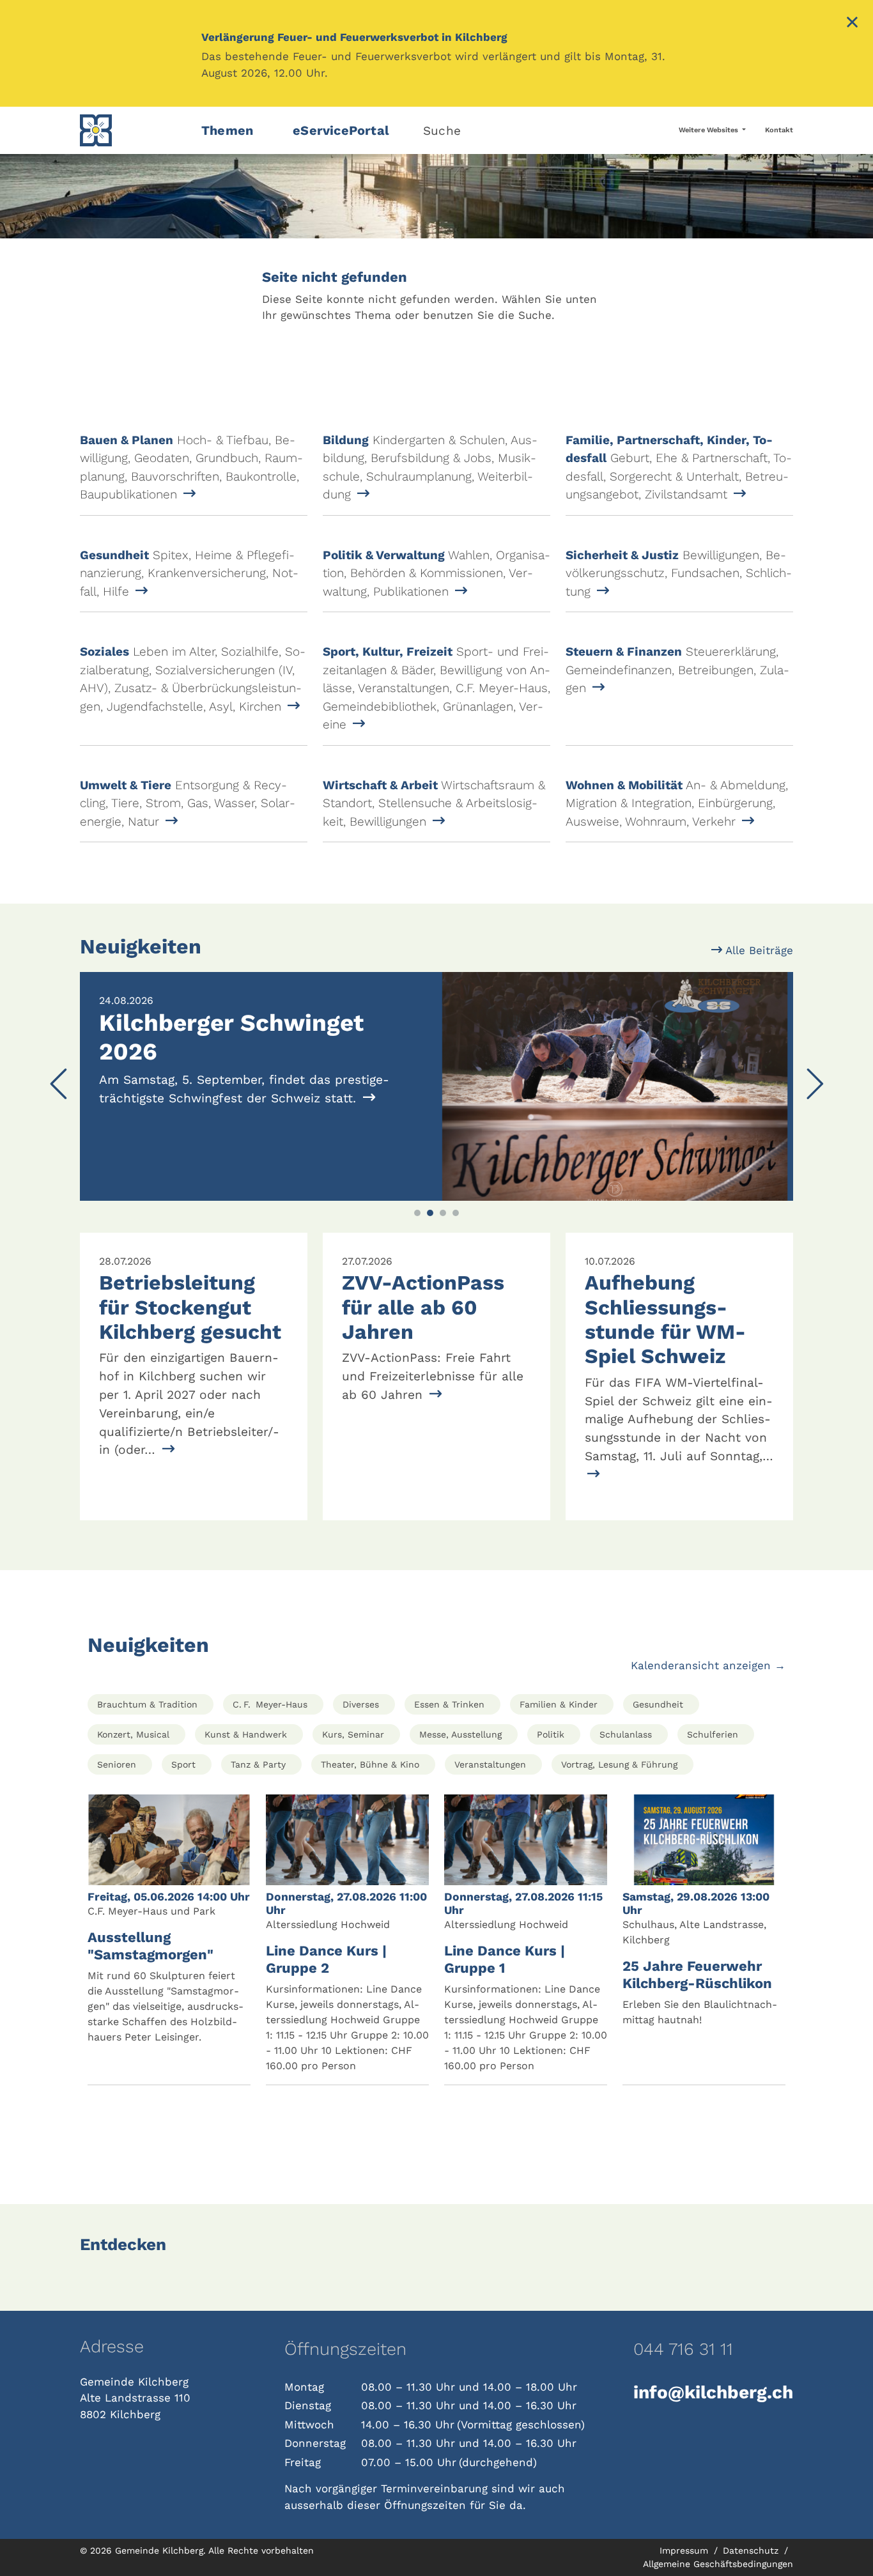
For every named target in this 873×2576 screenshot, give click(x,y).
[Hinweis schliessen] (852, 24)
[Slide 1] (417, 1213)
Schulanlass (626, 1734)
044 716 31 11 (683, 2349)
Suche (442, 131)
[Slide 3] (443, 1213)
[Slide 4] (456, 1213)
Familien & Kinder (559, 1704)
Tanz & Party (258, 1764)
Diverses (361, 1704)
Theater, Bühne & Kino (370, 1764)
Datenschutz (752, 2550)
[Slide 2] (430, 1213)
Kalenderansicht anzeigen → (708, 1665)
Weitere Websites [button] (709, 130)
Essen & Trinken (449, 1704)
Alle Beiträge (758, 950)
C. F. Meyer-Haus (270, 1704)
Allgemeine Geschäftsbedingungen (718, 2564)
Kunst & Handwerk (246, 1734)
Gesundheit (658, 1704)
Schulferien (713, 1734)
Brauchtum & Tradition (147, 1704)
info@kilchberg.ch (713, 2392)
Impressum (685, 2550)
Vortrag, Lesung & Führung (619, 1764)
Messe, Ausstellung (460, 1734)
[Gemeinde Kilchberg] (133, 130)
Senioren (117, 1764)
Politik (551, 1734)
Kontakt (779, 130)
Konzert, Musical (133, 1734)
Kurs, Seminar (353, 1734)
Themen (227, 130)
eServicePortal (341, 130)
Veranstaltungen (490, 1764)
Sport (183, 1764)
